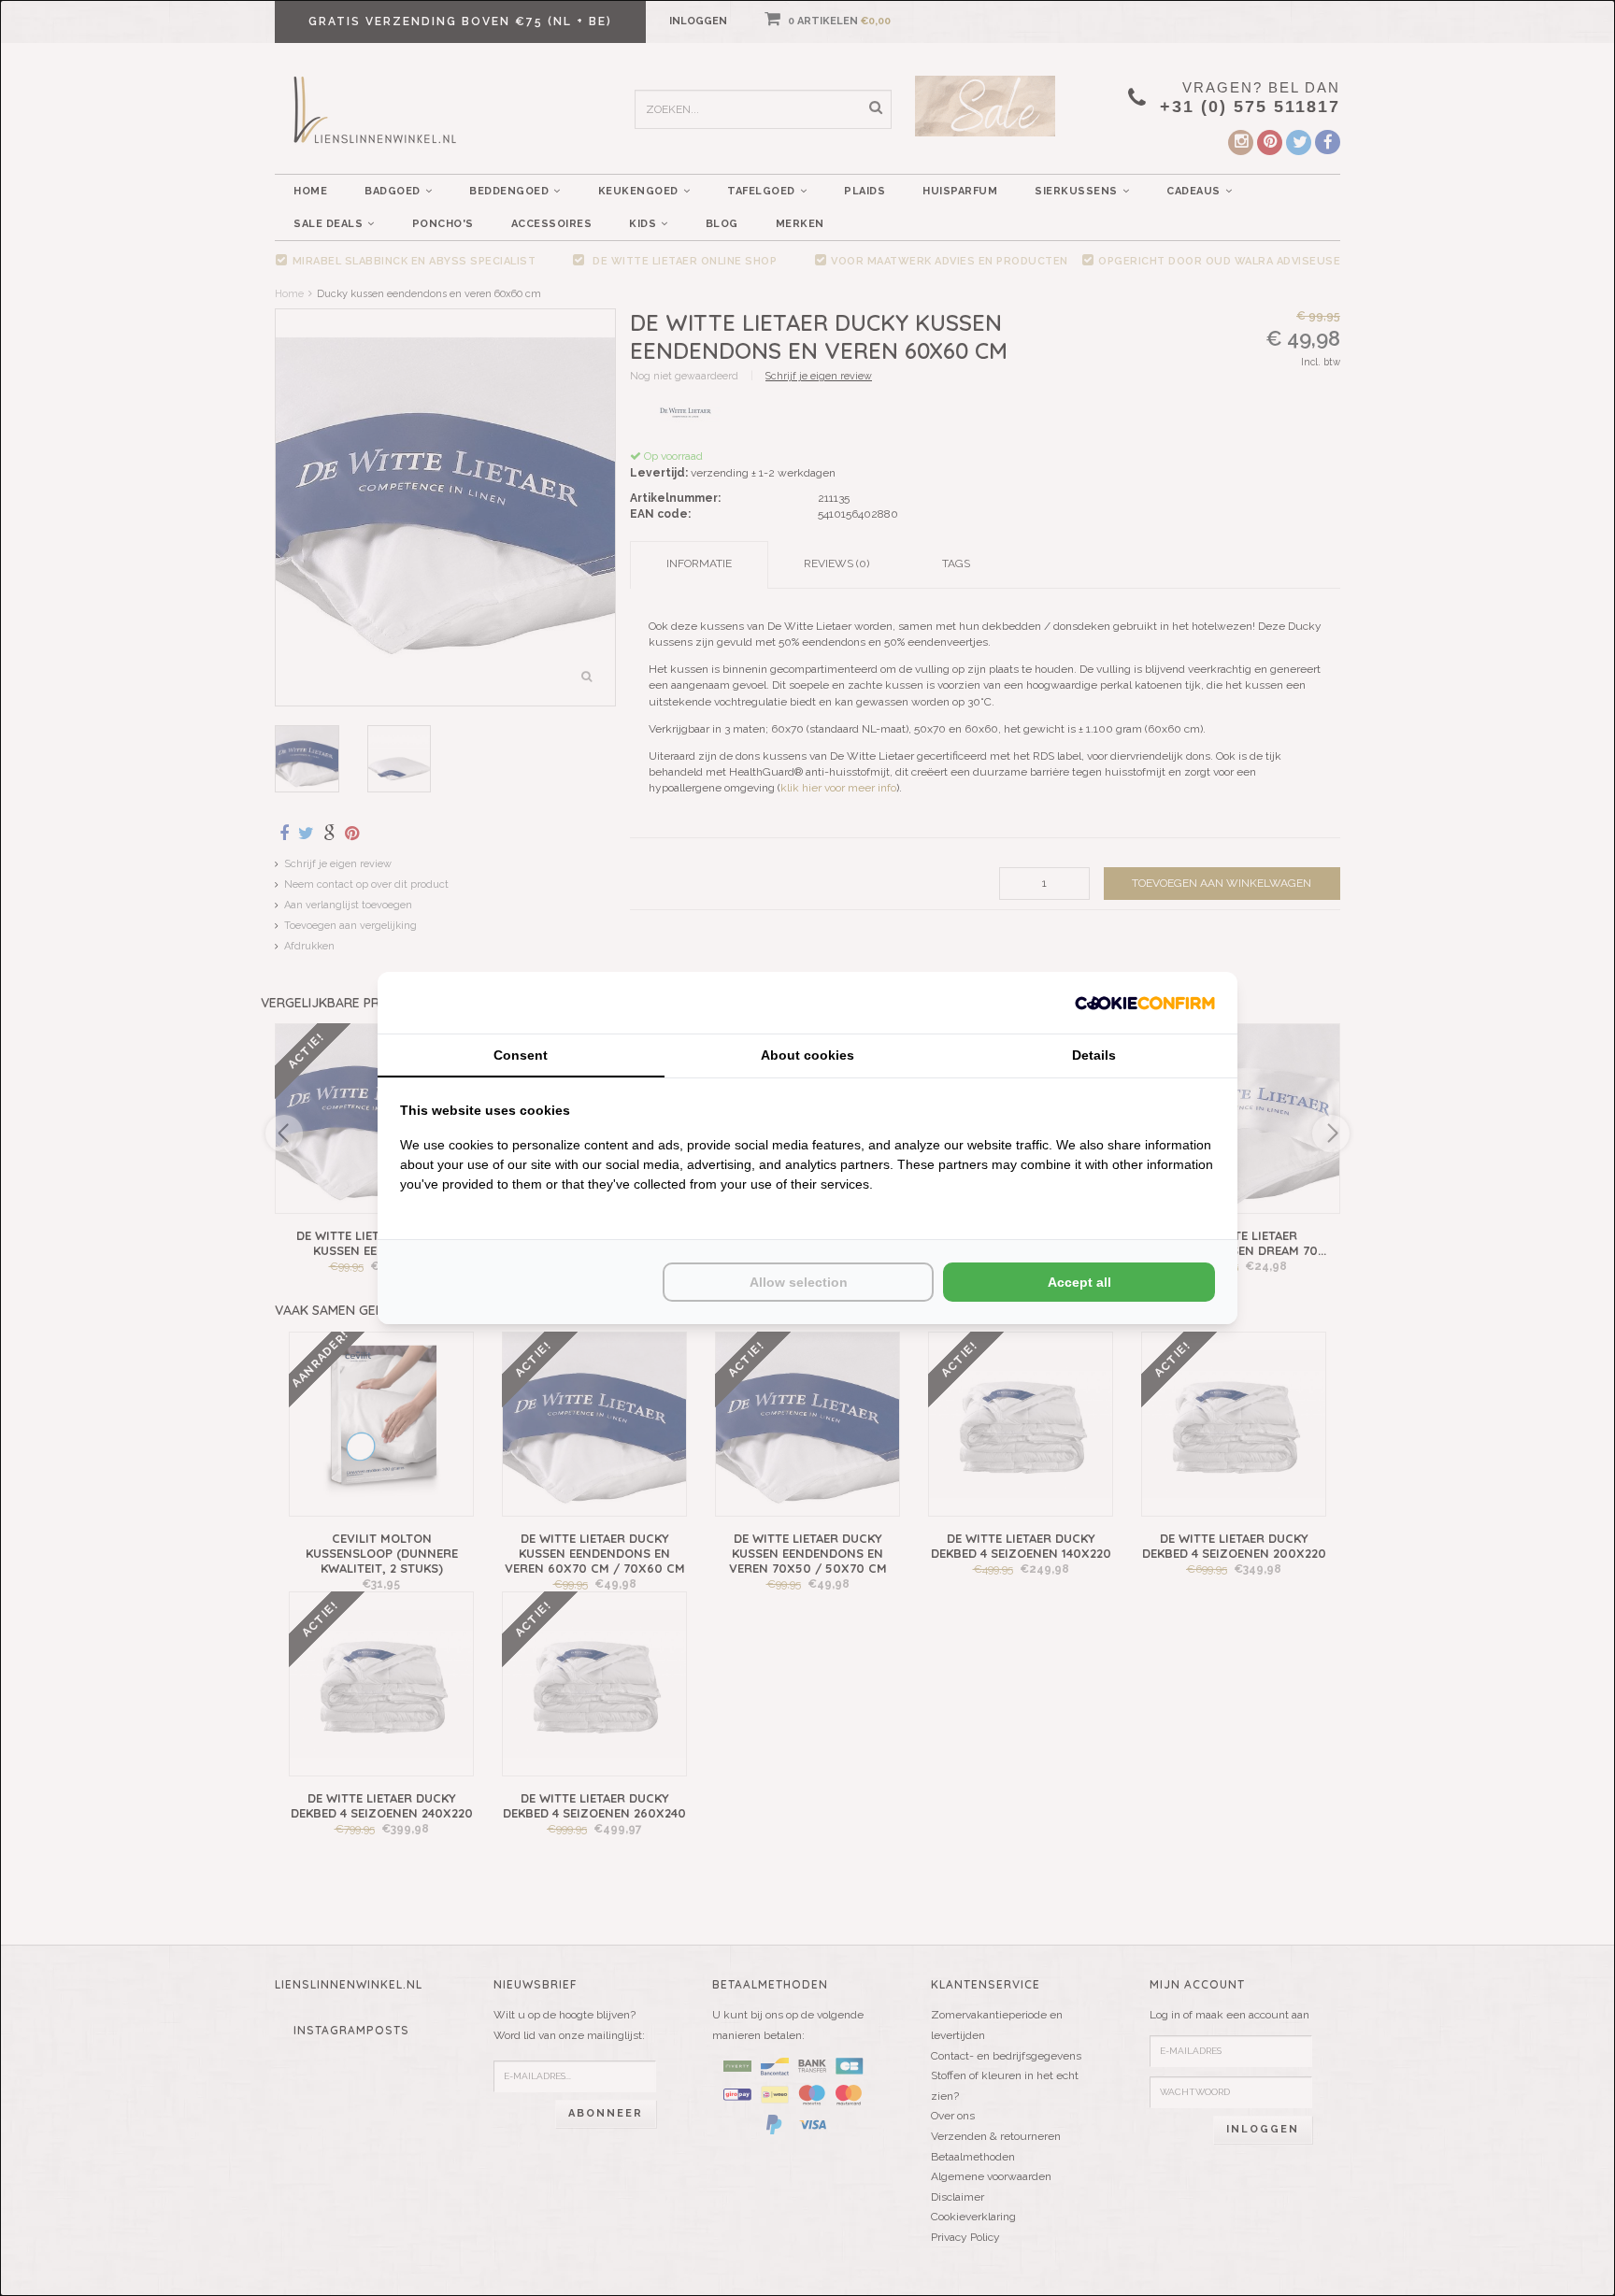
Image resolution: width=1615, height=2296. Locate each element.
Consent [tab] (521, 1055)
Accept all (1079, 1282)
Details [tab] (1094, 1055)
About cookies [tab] (807, 1055)
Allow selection (799, 1282)
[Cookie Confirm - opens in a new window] (1145, 1002)
